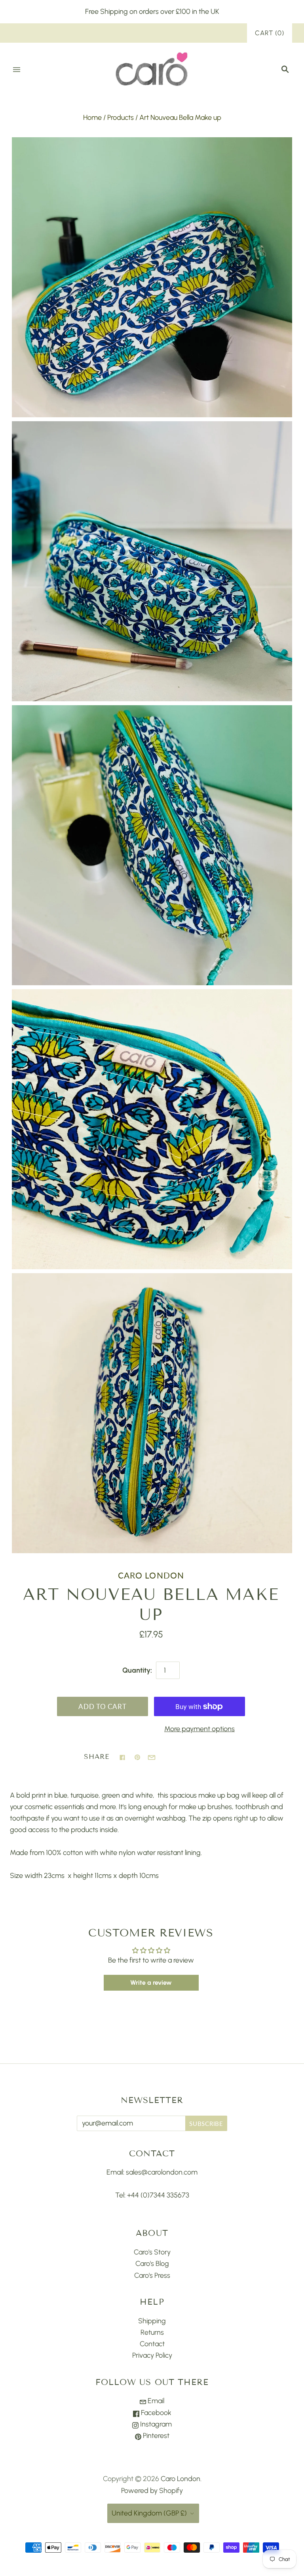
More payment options (199, 1729)
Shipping (152, 2321)
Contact (152, 2344)
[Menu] (17, 70)
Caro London (151, 1575)
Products (121, 117)
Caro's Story (152, 2252)
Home (92, 117)
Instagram (155, 2424)
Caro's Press (152, 2275)
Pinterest (155, 2436)
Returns (152, 2332)
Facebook (155, 2413)
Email (155, 2401)
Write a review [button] (151, 1983)
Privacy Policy (152, 2355)
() (270, 33)
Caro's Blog (152, 2264)
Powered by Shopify (152, 2491)
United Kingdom (149, 2513)
